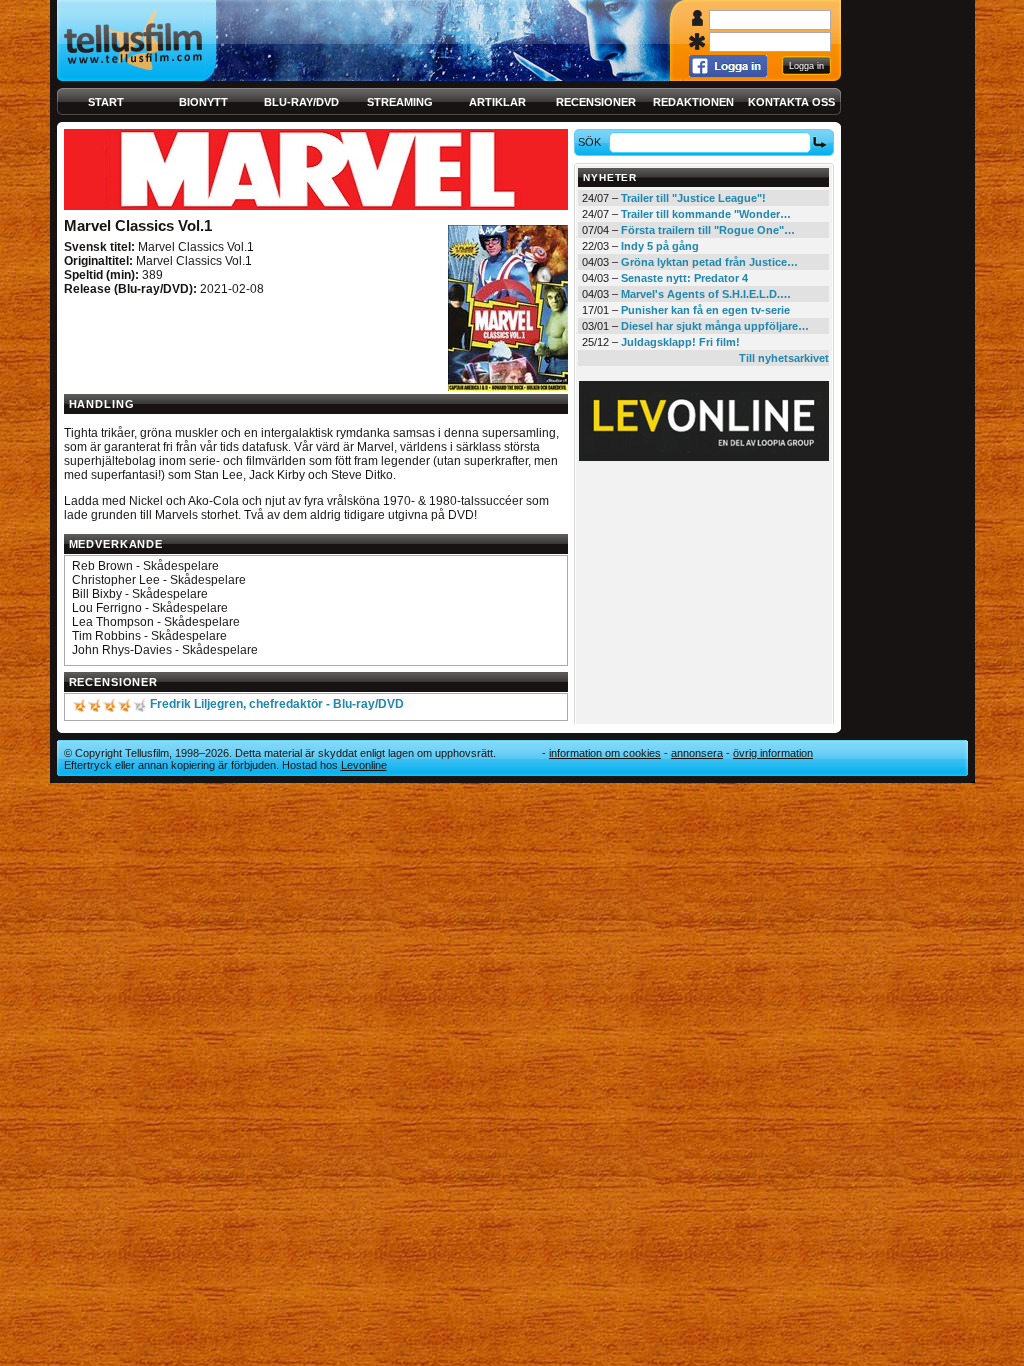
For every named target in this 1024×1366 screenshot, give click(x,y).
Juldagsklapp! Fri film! (680, 342)
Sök (589, 142)
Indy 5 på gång (660, 246)
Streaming (400, 102)
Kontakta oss (791, 102)
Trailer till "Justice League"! (693, 198)
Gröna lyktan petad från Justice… (709, 262)
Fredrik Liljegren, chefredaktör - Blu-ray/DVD (277, 704)
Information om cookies (605, 753)
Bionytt (203, 102)
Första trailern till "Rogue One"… (708, 230)
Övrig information (773, 753)
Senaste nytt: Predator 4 (684, 278)
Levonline (364, 765)
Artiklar (497, 102)
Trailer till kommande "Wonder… (706, 214)
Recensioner (596, 102)
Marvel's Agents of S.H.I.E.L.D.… (706, 294)
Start (106, 102)
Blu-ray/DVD (301, 102)
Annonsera (697, 753)
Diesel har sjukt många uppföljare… (715, 326)
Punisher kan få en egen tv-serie (705, 310)
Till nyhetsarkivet (784, 358)
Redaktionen (693, 102)
